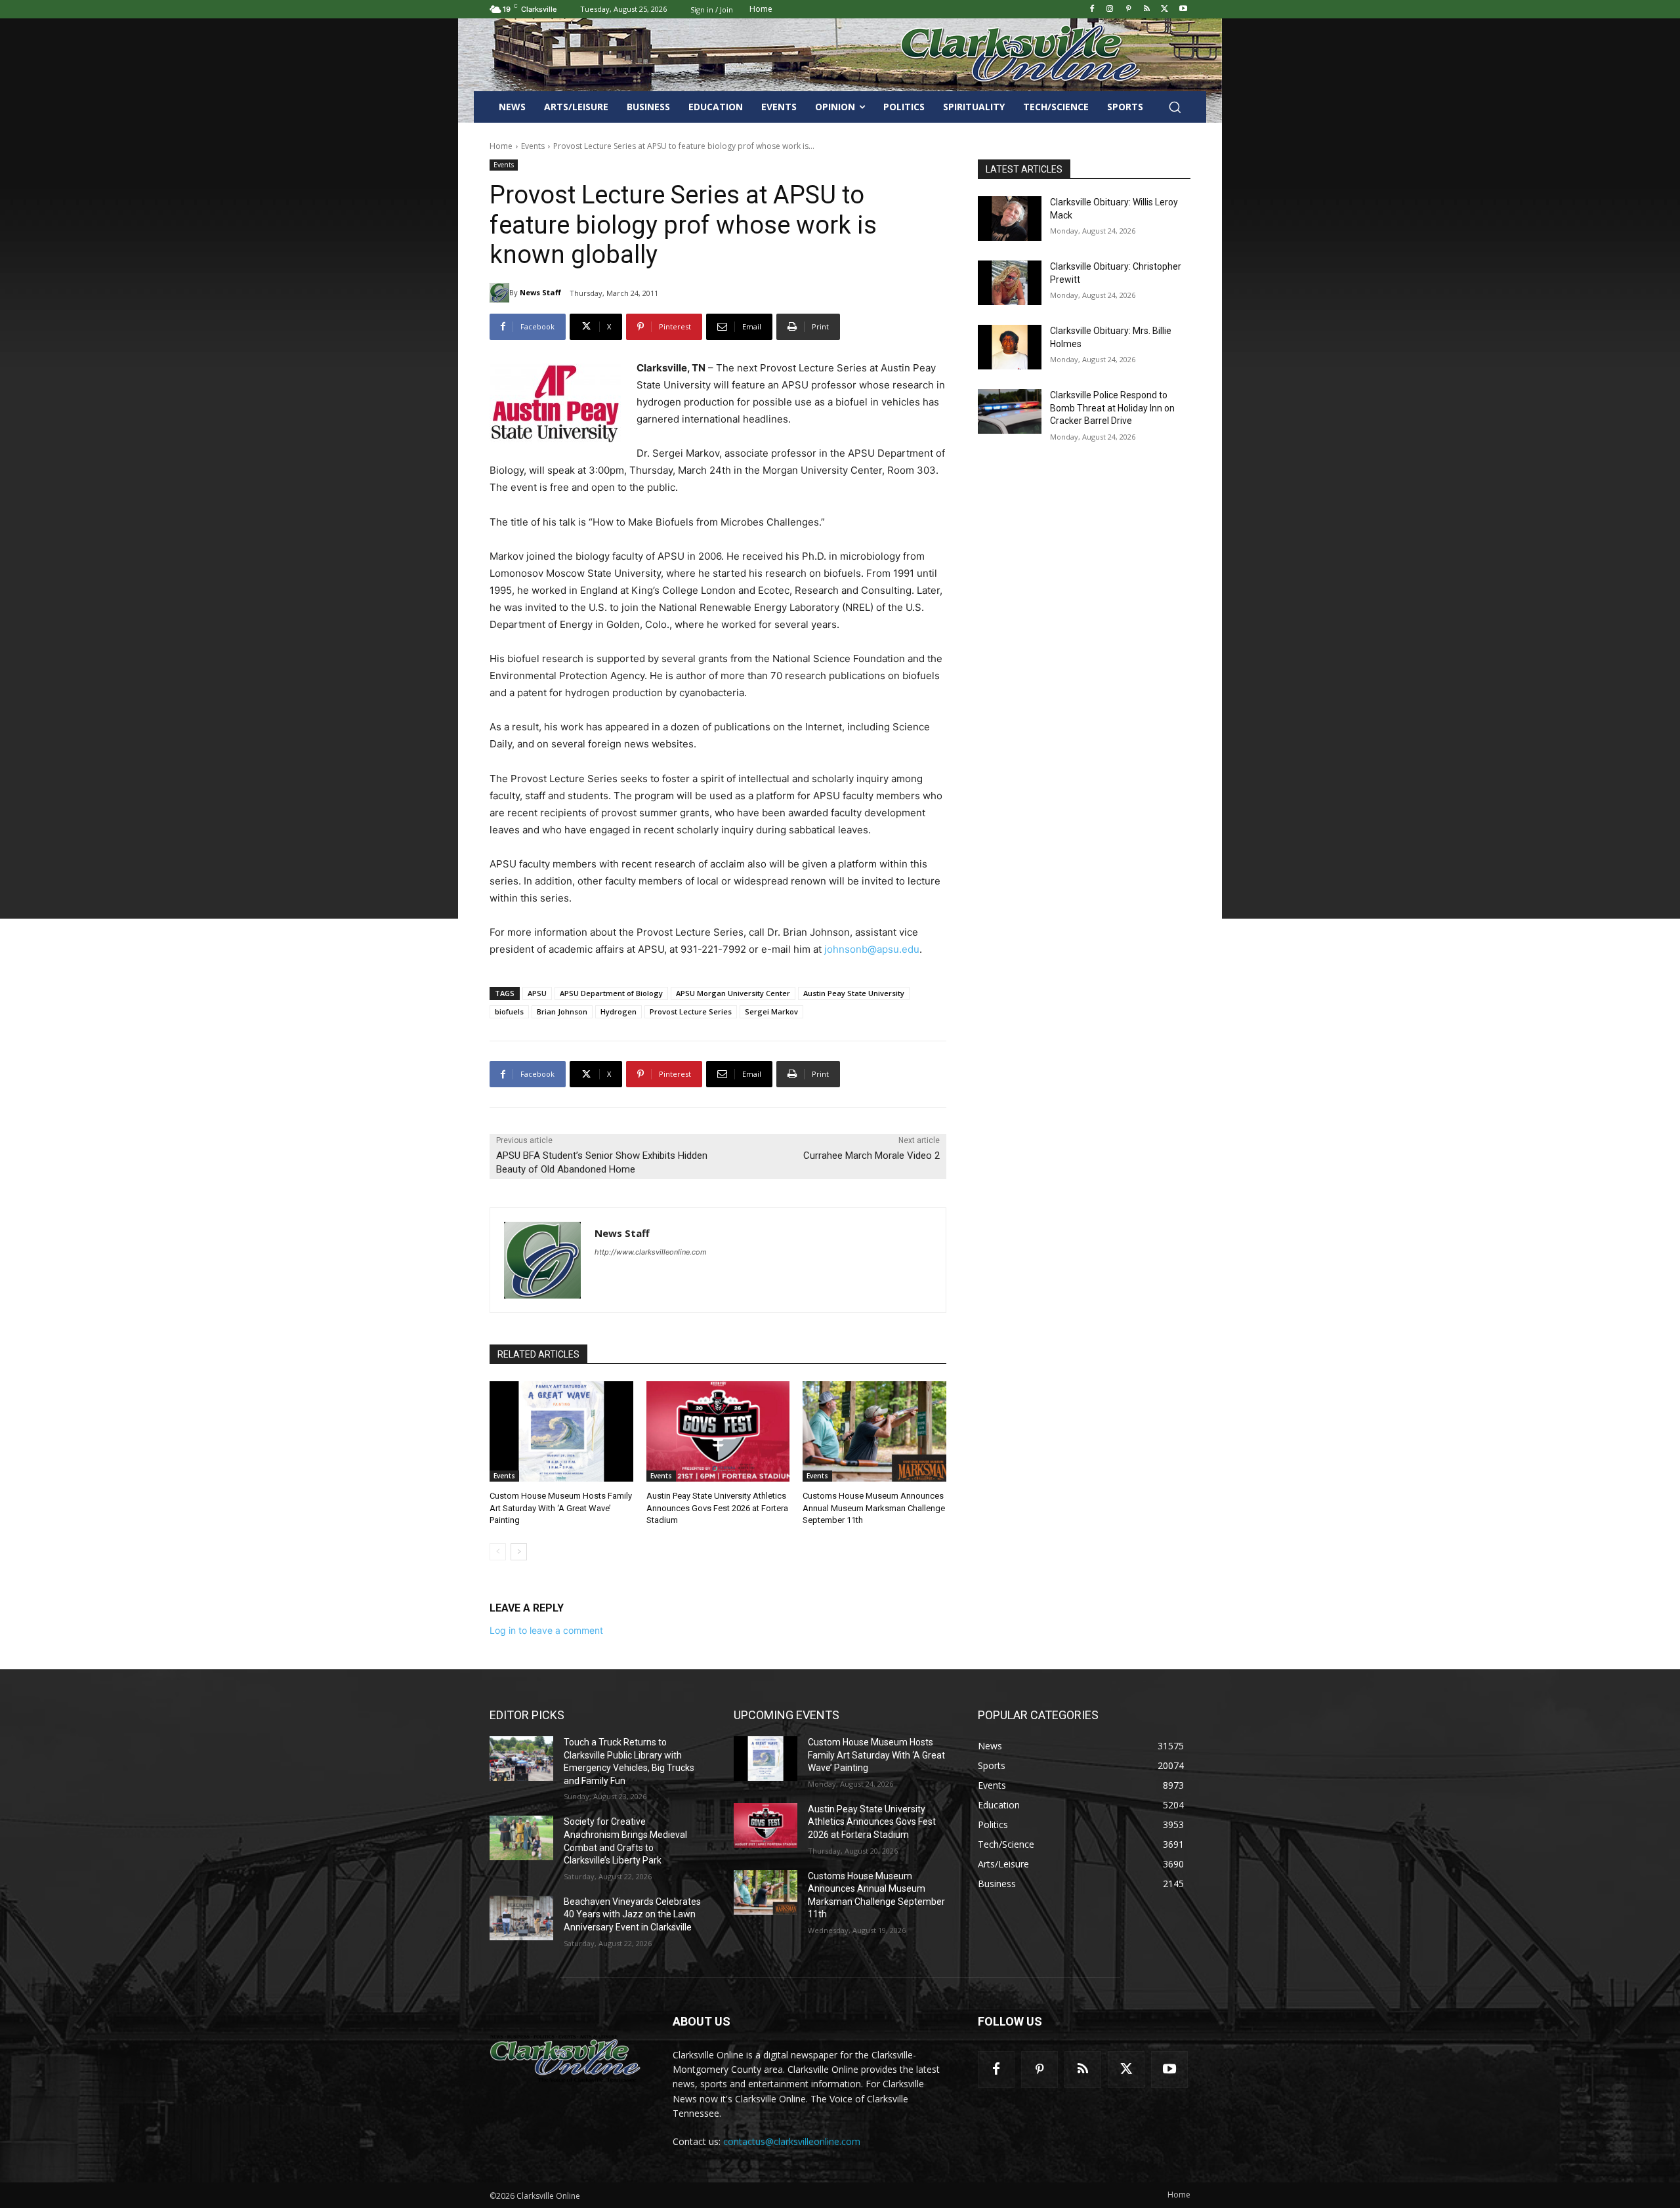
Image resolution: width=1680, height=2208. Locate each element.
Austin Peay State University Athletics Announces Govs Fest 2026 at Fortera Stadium (717, 1508)
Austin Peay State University (854, 993)
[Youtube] (1183, 10)
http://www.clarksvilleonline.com (651, 1252)
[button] (1175, 107)
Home (501, 146)
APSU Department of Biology (611, 993)
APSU (537, 993)
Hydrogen (619, 1011)
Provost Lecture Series (691, 1011)
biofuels (509, 1011)
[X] (1165, 10)
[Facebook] (1092, 10)
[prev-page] (498, 1552)
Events (533, 146)
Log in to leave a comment (546, 1630)
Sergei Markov (771, 1011)
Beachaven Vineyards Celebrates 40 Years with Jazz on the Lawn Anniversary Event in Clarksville (632, 1914)
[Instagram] (1110, 10)
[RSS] (1147, 10)
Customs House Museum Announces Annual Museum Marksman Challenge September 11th (874, 1508)
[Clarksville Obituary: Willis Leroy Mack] (1010, 219)
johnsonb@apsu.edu (872, 949)
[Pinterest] (1128, 10)
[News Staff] (499, 293)
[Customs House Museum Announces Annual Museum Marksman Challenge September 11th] (874, 1431)
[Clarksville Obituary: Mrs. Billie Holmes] (1010, 347)
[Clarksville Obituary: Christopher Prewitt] (1010, 283)
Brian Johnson (562, 1011)
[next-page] (519, 1552)
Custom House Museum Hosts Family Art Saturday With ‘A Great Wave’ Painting (561, 1508)
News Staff (540, 292)
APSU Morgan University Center (733, 993)
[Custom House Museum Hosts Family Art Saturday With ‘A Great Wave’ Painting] (561, 1431)
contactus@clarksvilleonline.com (792, 2141)
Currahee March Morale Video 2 (871, 1156)
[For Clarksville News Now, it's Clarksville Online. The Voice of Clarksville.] (565, 2058)
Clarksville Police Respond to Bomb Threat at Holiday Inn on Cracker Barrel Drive (1112, 408)
